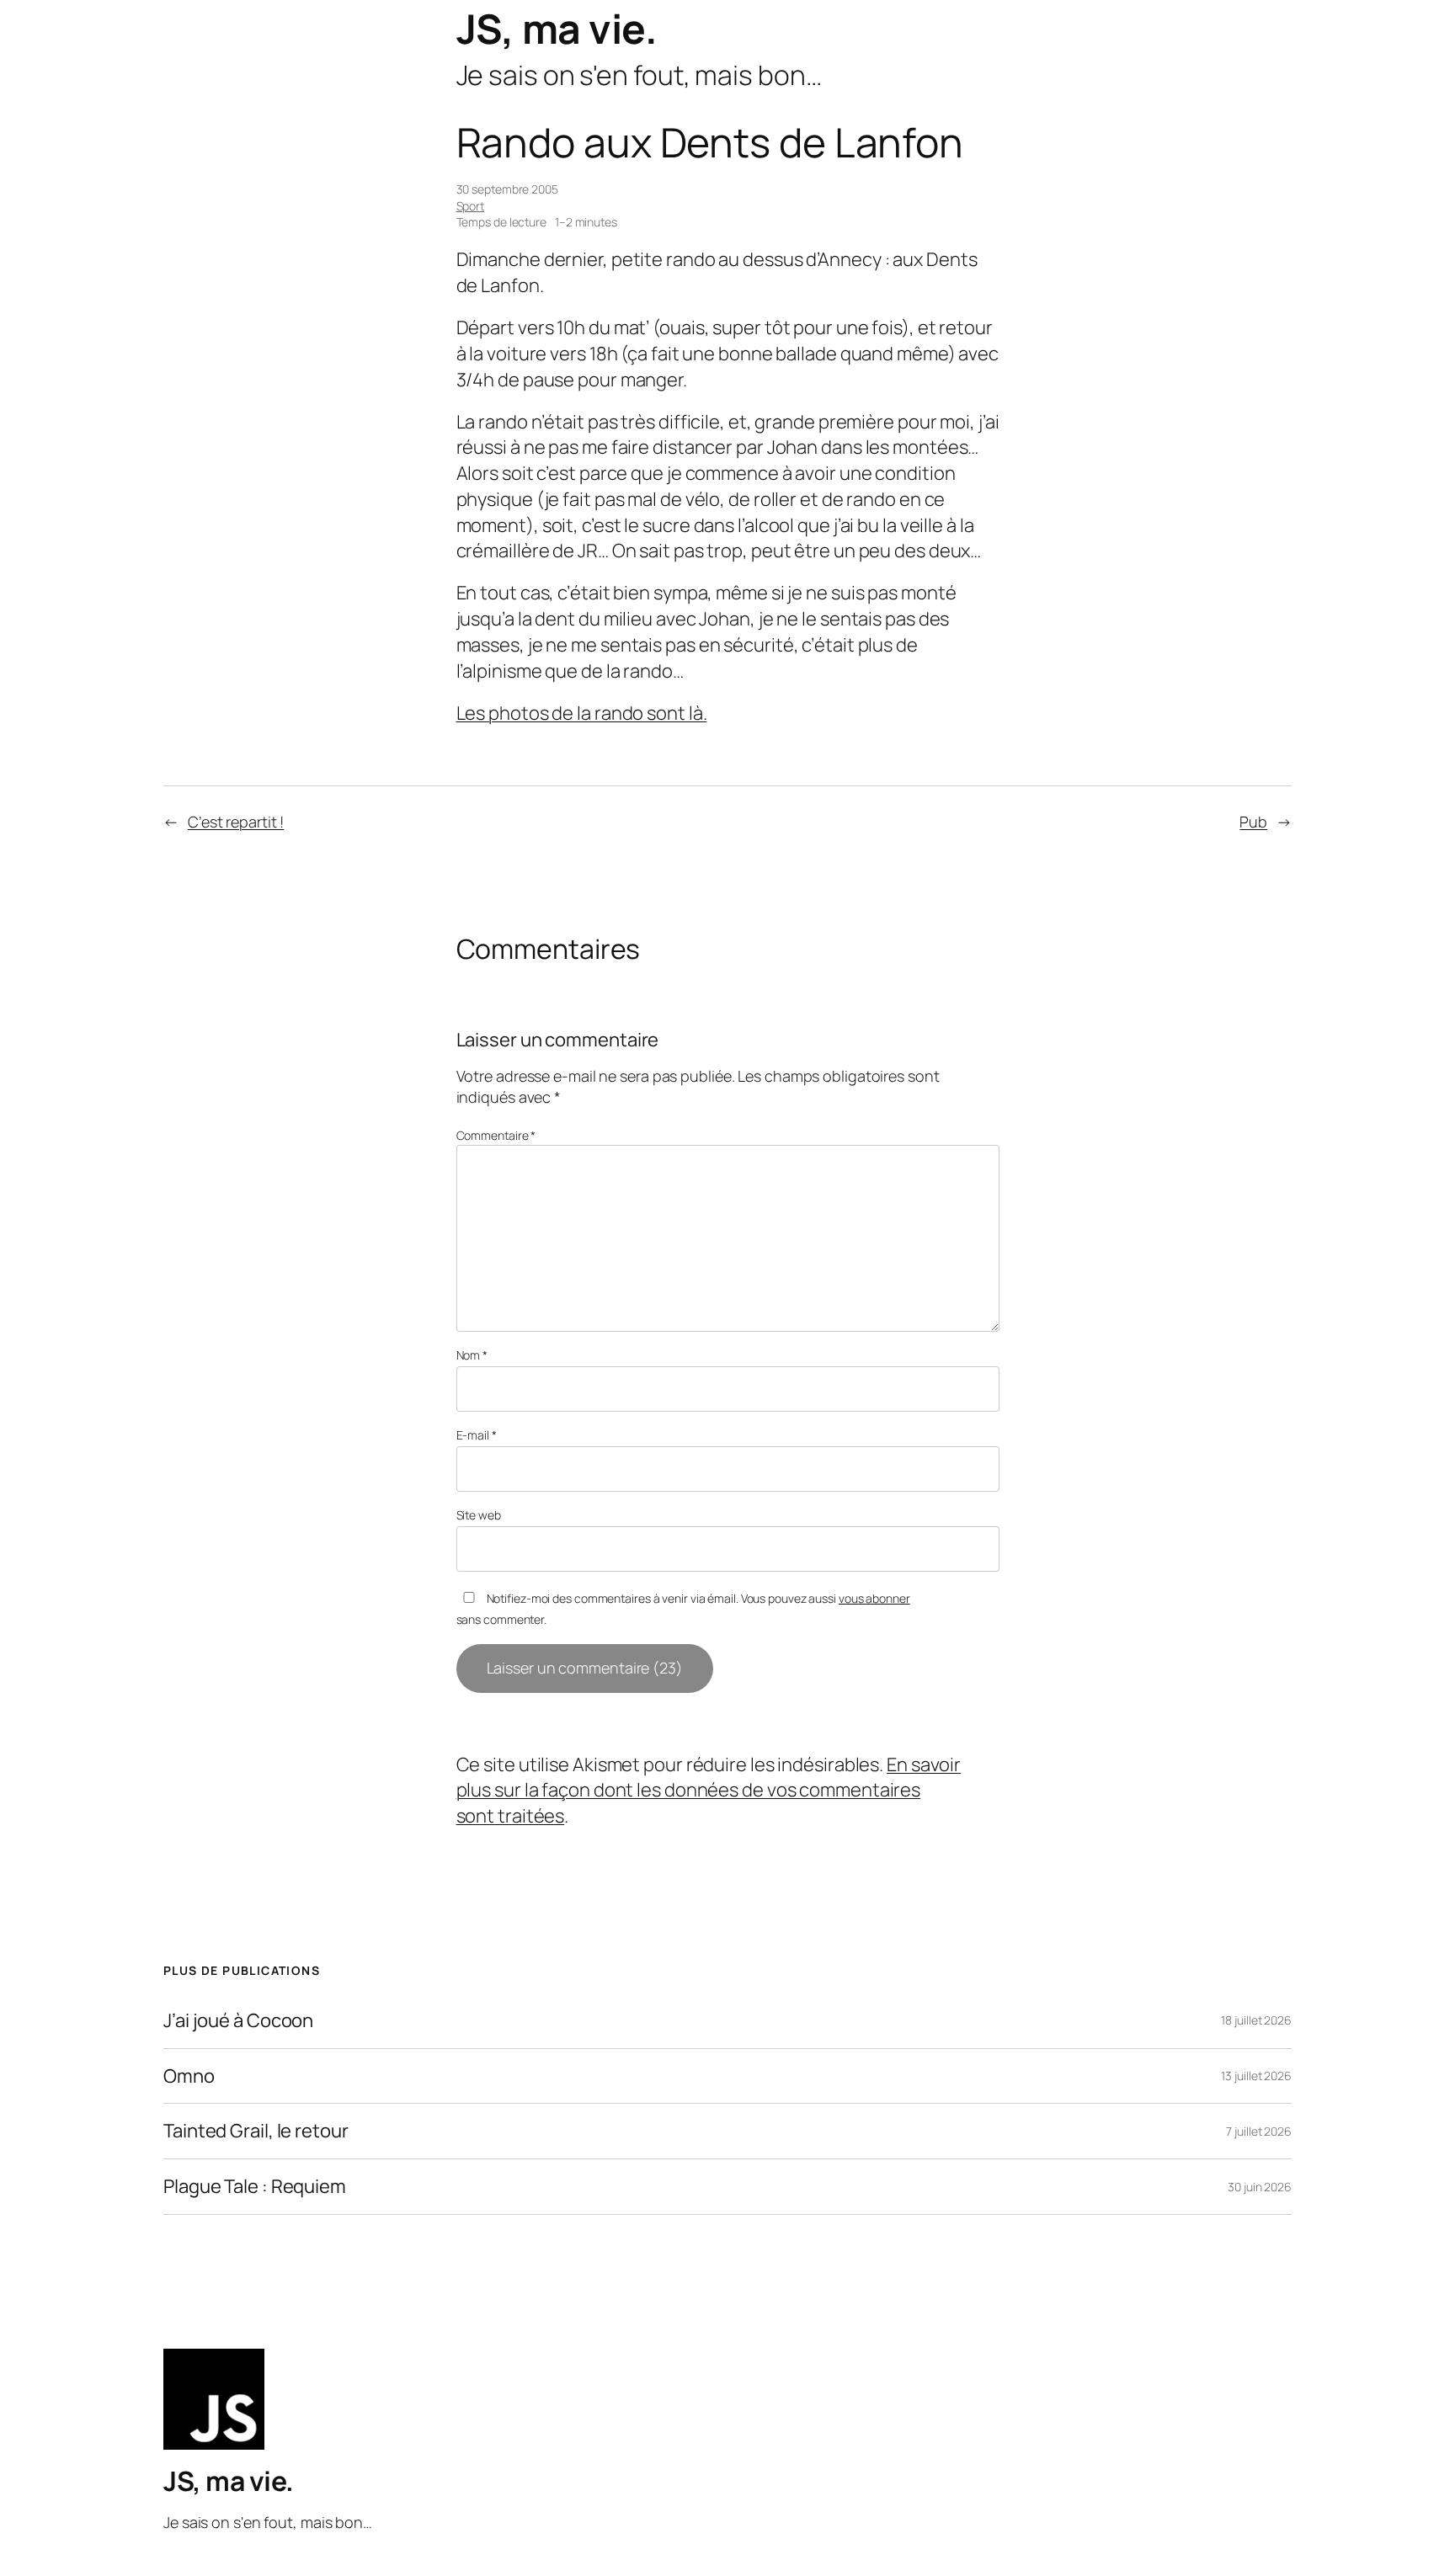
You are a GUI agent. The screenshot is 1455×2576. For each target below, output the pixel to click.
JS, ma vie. (557, 28)
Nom (472, 1355)
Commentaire (496, 1135)
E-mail (477, 1435)
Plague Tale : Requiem (255, 2187)
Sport (471, 206)
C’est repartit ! (236, 822)
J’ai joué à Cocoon (238, 2021)
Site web (479, 1515)
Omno (189, 2076)
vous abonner (874, 1598)
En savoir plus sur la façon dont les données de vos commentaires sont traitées (709, 1791)
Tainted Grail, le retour (256, 2131)
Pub (1253, 822)
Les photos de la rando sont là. (582, 713)
